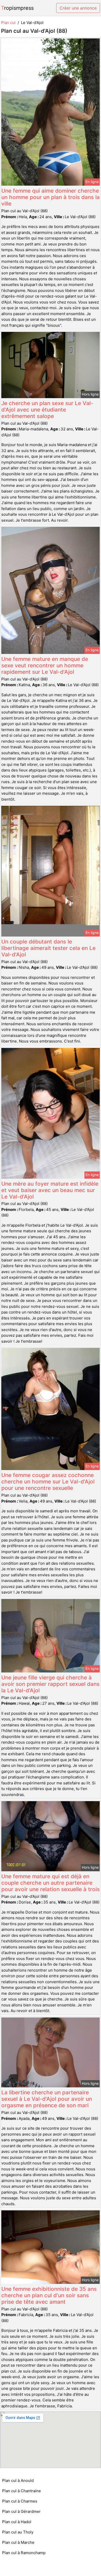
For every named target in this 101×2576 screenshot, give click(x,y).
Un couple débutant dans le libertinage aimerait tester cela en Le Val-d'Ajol (48, 948)
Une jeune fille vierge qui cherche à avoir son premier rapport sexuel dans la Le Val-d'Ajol (50, 1684)
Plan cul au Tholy (18, 2532)
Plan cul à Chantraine (21, 2491)
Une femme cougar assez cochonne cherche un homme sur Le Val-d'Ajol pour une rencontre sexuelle (48, 1482)
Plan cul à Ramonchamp (24, 2553)
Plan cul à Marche (18, 2542)
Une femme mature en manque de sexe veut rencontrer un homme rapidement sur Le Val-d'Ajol (45, 665)
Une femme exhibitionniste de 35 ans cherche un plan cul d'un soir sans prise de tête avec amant (49, 2295)
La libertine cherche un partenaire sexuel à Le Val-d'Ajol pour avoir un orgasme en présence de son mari (47, 2099)
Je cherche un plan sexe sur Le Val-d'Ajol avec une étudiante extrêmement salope (47, 410)
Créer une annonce (78, 8)
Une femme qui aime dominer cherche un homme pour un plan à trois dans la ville (51, 197)
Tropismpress (17, 8)
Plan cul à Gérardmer (21, 2511)
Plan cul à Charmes (20, 2501)
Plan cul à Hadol (17, 2522)
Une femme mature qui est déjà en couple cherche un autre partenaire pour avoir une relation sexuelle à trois (51, 1883)
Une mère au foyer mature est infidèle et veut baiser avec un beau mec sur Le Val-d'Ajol (50, 1190)
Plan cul (8, 23)
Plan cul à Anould (18, 2480)
